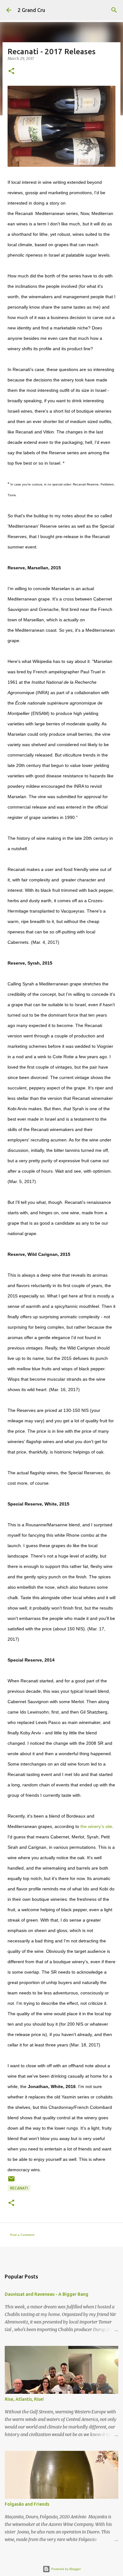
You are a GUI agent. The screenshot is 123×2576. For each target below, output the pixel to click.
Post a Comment (22, 2235)
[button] (11, 71)
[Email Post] (11, 2181)
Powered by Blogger (65, 2569)
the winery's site (96, 1826)
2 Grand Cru (31, 10)
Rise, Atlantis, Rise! (24, 2399)
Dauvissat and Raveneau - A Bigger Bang (47, 2294)
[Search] (114, 10)
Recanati (19, 2188)
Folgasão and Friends (27, 2504)
